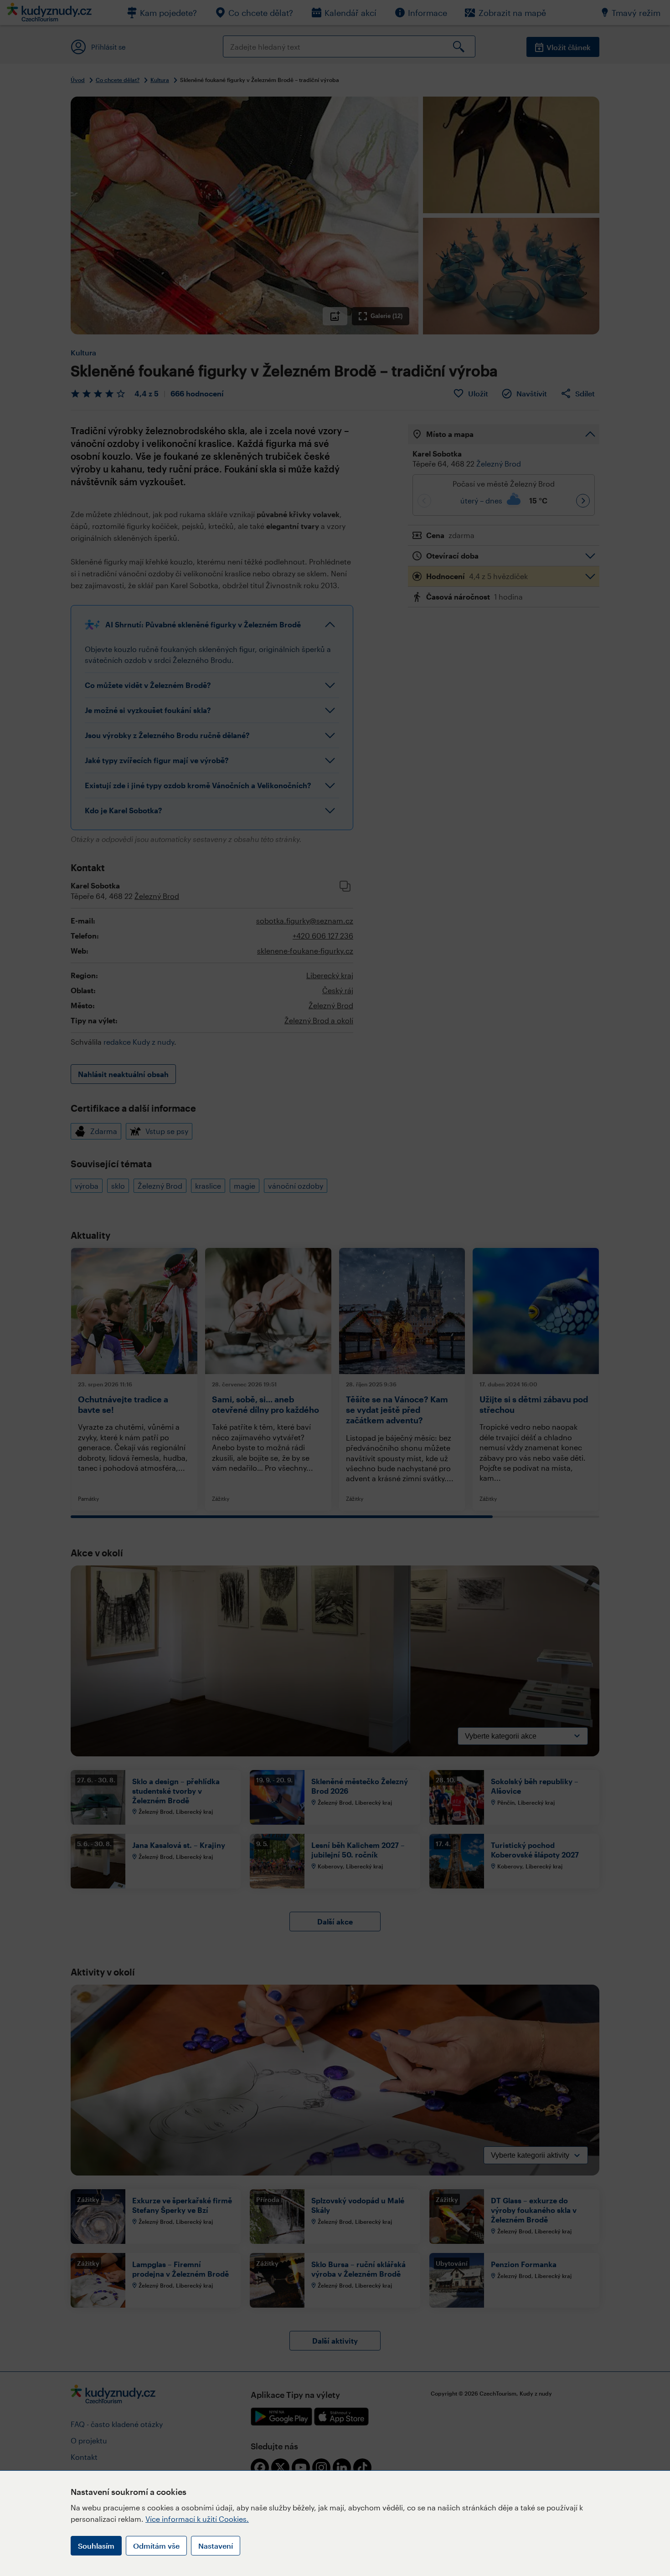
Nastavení (216, 2546)
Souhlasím (96, 2546)
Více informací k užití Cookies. (197, 2519)
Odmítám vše (156, 2546)
